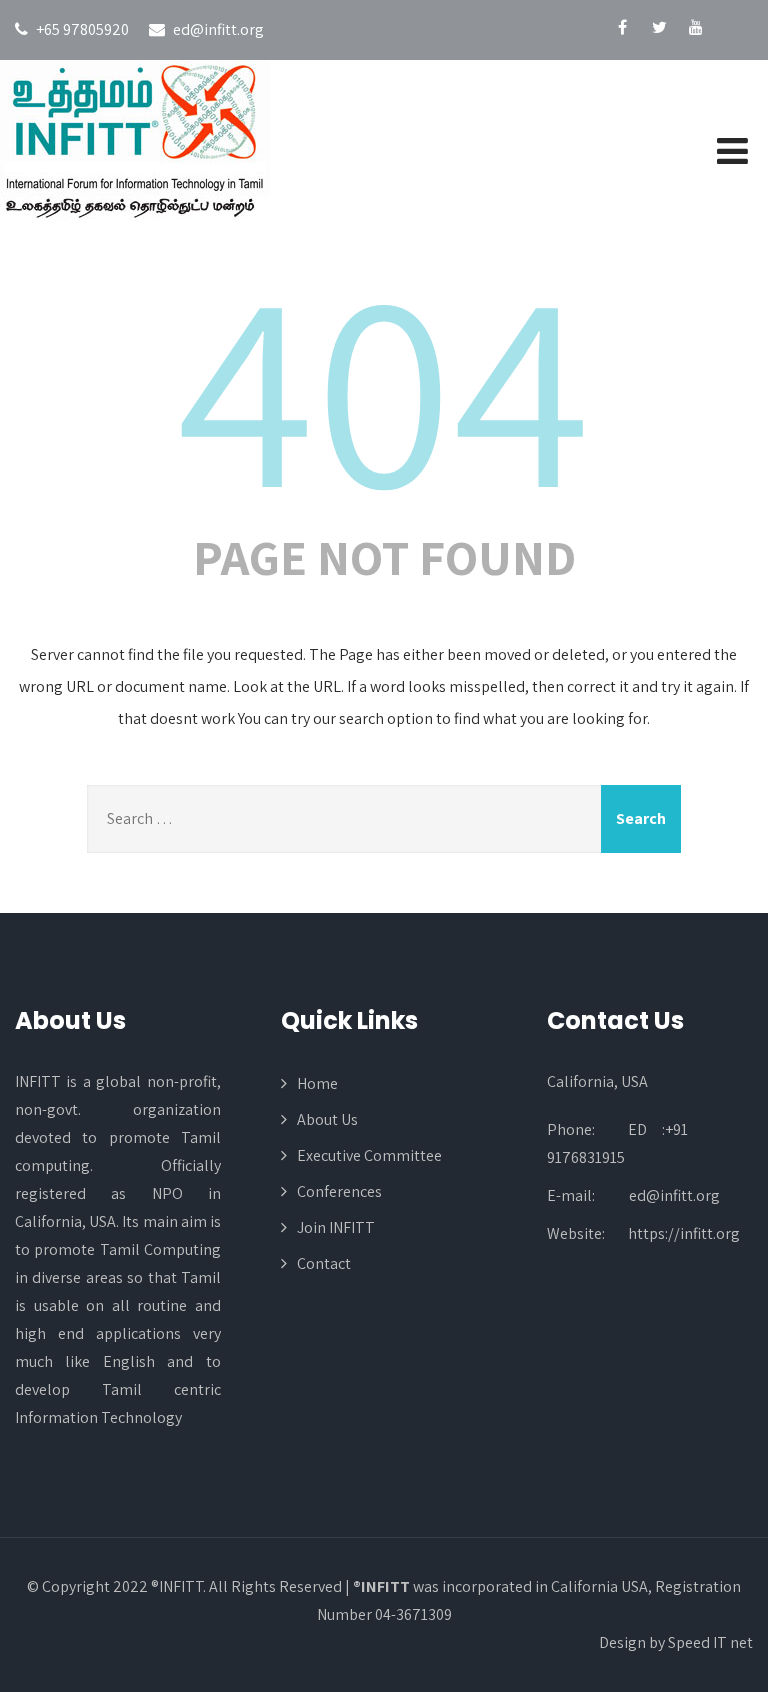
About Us (327, 1119)
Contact (324, 1263)
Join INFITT (336, 1227)
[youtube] (696, 29)
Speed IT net (710, 1642)
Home (317, 1083)
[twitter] (659, 29)
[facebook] (622, 29)
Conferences (339, 1191)
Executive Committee (369, 1155)
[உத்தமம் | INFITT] (142, 142)
